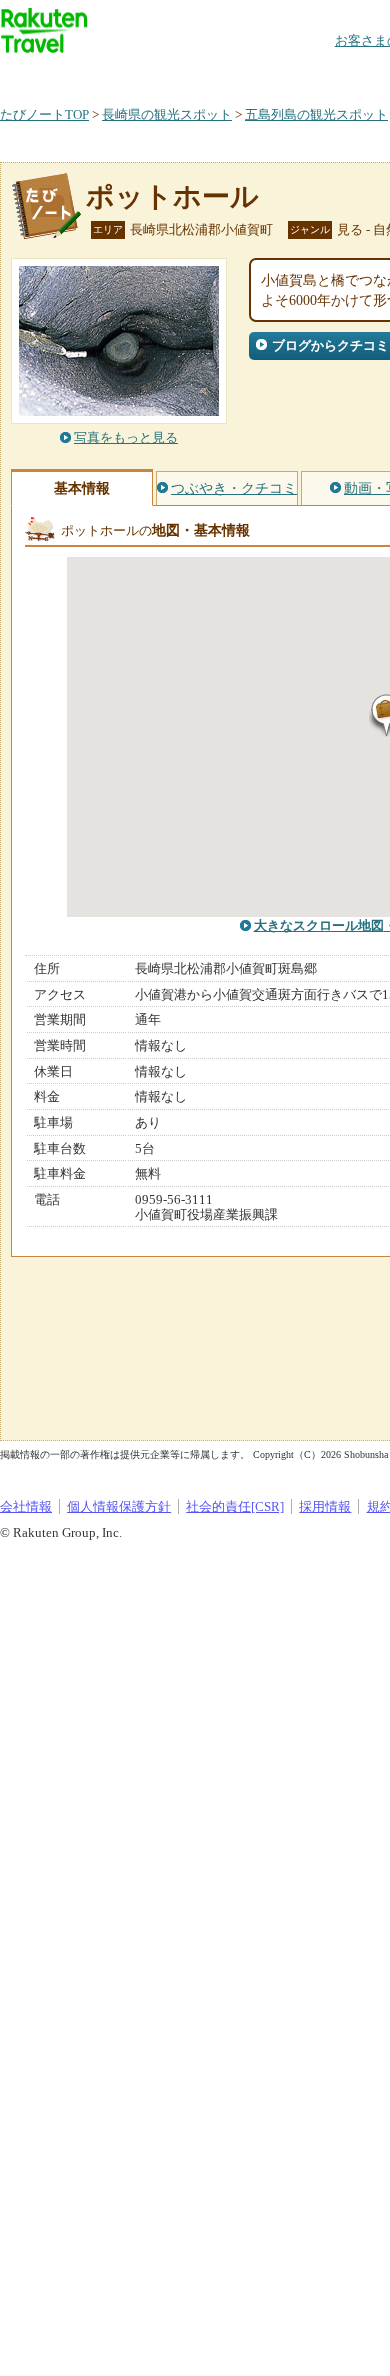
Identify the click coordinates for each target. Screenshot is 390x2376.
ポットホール (172, 196)
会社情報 (26, 1506)
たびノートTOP (44, 114)
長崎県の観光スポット (167, 114)
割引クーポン (316, 74)
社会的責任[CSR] (235, 1506)
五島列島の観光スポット (316, 114)
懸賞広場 (234, 74)
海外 (152, 74)
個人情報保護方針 (119, 1506)
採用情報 (325, 1506)
